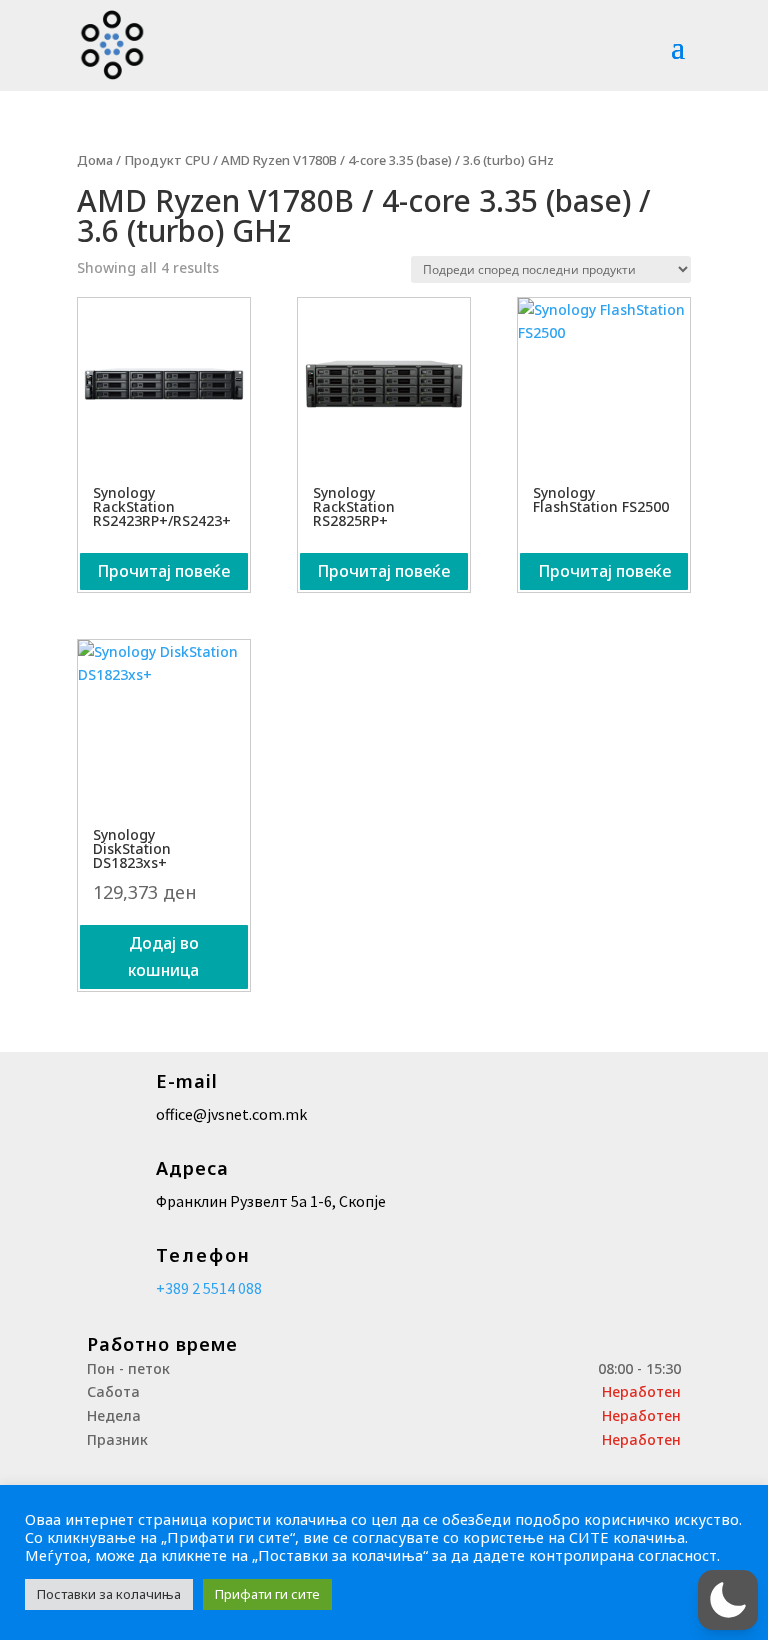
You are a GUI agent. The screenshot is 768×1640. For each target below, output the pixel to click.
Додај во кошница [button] (163, 956)
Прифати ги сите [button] (267, 1594)
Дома (95, 160)
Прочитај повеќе (163, 571)
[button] (728, 1600)
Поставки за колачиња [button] (109, 1594)
